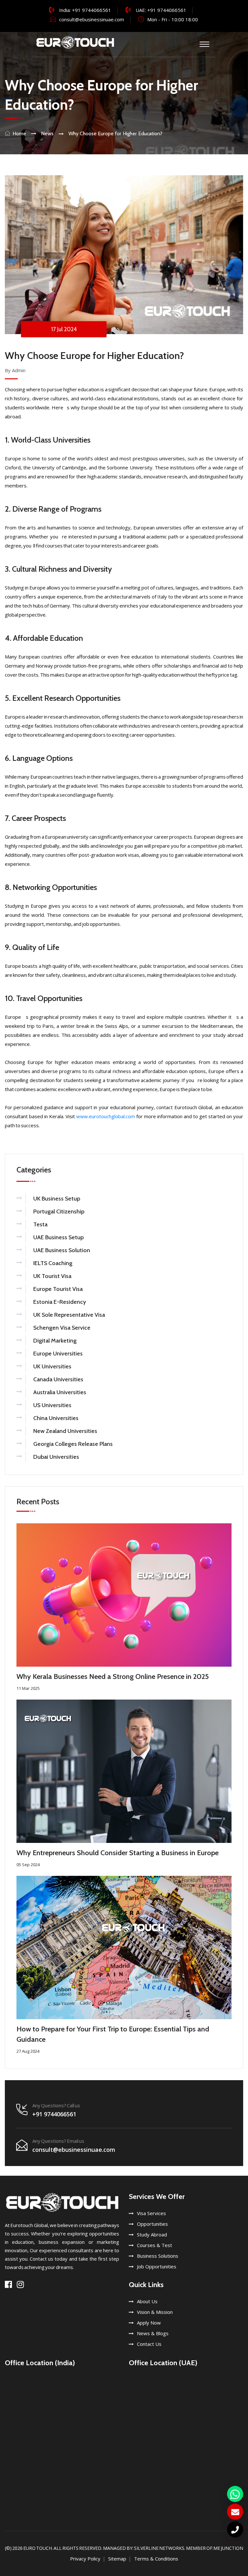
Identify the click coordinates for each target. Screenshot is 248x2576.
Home (19, 133)
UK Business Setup (57, 1199)
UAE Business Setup (58, 1237)
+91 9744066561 (92, 10)
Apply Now (149, 2323)
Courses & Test (155, 2245)
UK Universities (52, 1366)
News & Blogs (153, 2333)
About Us (147, 2301)
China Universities (56, 1418)
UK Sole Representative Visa (69, 1315)
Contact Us (149, 2344)
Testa (40, 1224)
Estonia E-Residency (60, 1302)
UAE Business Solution (62, 1250)
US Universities (52, 1405)
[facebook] (8, 2284)
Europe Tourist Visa (58, 1289)
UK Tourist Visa (52, 1276)
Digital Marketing (55, 1341)
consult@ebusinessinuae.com (92, 19)
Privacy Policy (85, 2559)
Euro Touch (38, 2548)
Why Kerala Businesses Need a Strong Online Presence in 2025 (113, 1676)
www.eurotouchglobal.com (106, 1116)
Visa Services (151, 2213)
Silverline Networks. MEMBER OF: (174, 2548)
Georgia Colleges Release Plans (73, 1444)
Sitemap (117, 2559)
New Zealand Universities (65, 1431)
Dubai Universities (56, 1457)
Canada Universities (58, 1379)
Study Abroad (152, 2234)
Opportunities (152, 2224)
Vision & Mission (155, 2312)
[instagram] (20, 2284)
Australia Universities (60, 1392)
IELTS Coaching (53, 1263)
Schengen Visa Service (62, 1328)
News (47, 133)
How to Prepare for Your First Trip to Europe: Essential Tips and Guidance (113, 2034)
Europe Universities (58, 1354)
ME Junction (228, 2548)
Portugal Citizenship (59, 1211)
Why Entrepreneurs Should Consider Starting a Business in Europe (118, 1853)
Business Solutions (158, 2256)
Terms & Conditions (156, 2559)
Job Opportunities (157, 2266)
